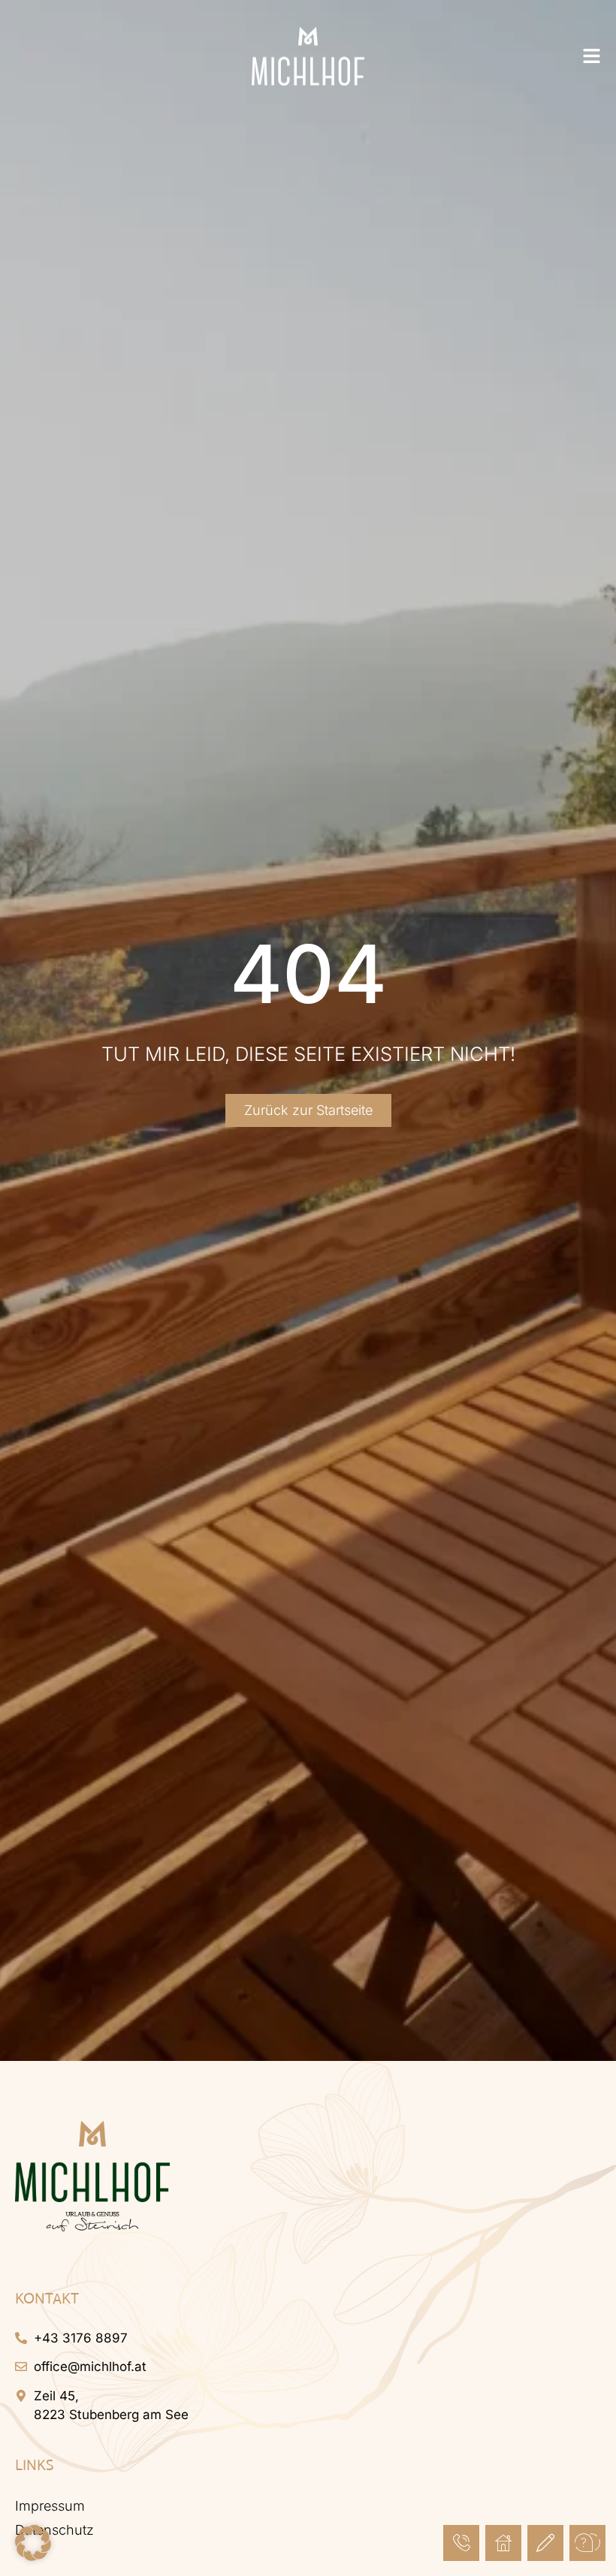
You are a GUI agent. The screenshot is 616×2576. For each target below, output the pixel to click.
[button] (33, 2543)
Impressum (50, 2506)
